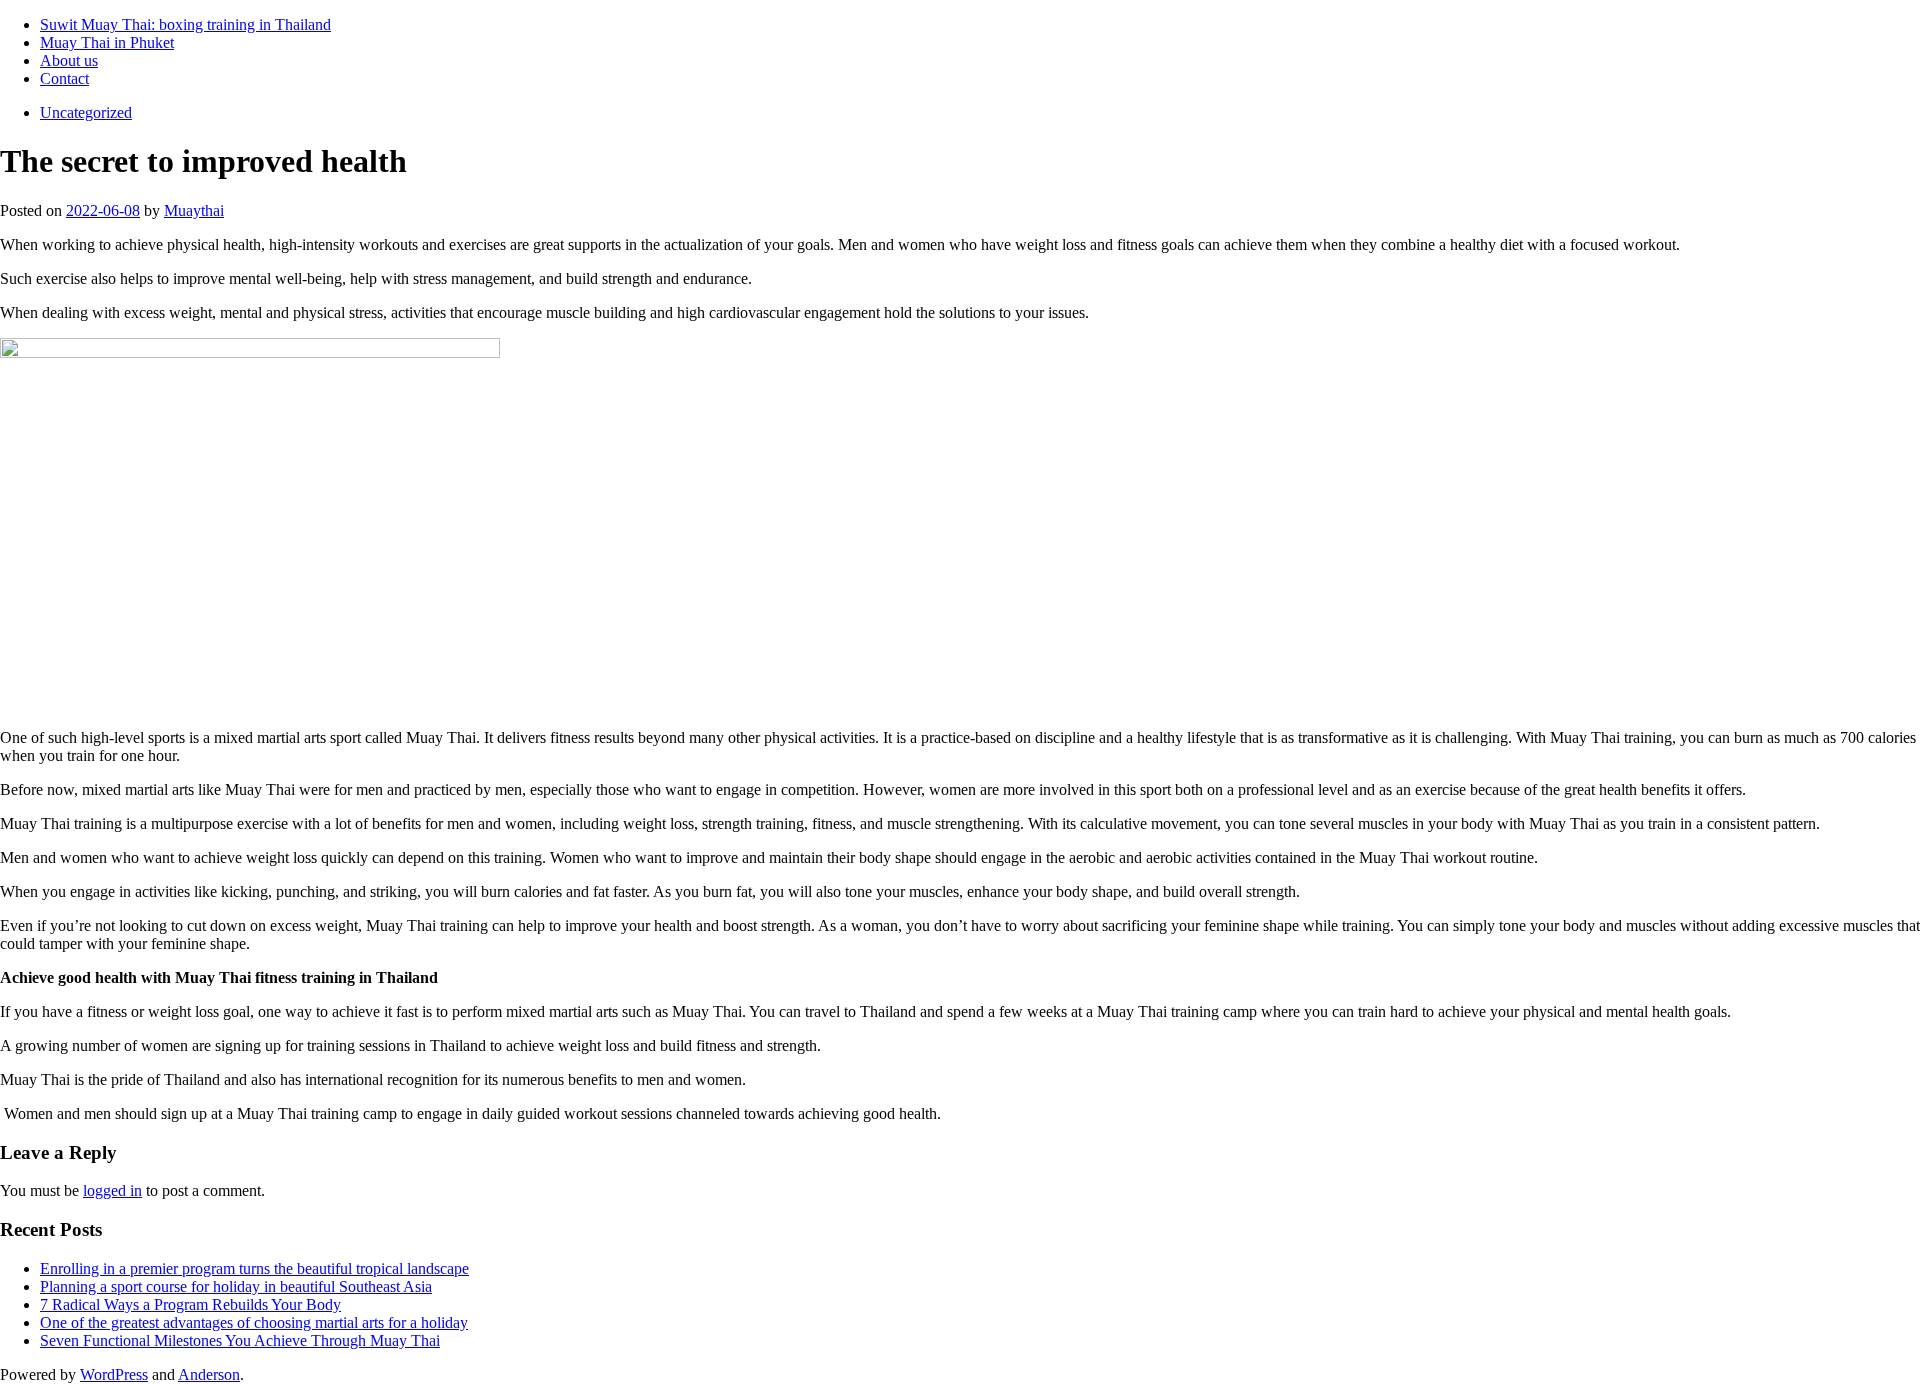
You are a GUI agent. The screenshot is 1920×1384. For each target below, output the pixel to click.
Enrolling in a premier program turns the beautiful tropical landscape (254, 1268)
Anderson (209, 1374)
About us (69, 60)
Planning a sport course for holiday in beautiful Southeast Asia (236, 1286)
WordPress (114, 1374)
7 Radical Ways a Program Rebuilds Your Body (190, 1304)
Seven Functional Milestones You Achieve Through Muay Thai (240, 1340)
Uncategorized (86, 112)
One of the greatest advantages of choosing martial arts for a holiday (254, 1322)
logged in (112, 1190)
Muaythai (194, 210)
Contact (64, 78)
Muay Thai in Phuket (107, 42)
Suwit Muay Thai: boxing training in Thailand (185, 24)
